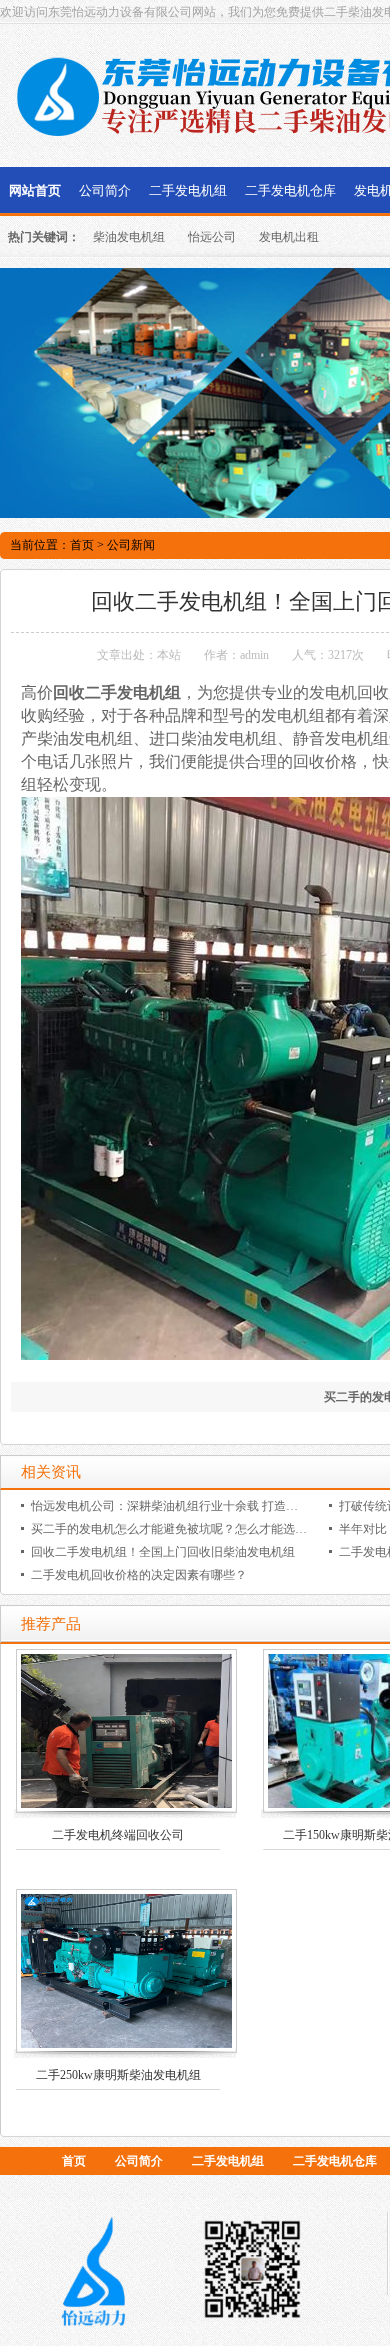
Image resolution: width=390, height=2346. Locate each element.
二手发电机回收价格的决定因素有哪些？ (139, 1575)
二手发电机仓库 (290, 190)
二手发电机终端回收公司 (118, 1835)
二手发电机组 (188, 190)
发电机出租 (289, 237)
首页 (82, 545)
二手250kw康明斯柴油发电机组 (118, 2075)
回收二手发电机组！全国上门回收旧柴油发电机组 (163, 1552)
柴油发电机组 (129, 237)
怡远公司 (212, 237)
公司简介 (105, 190)
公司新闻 (131, 545)
